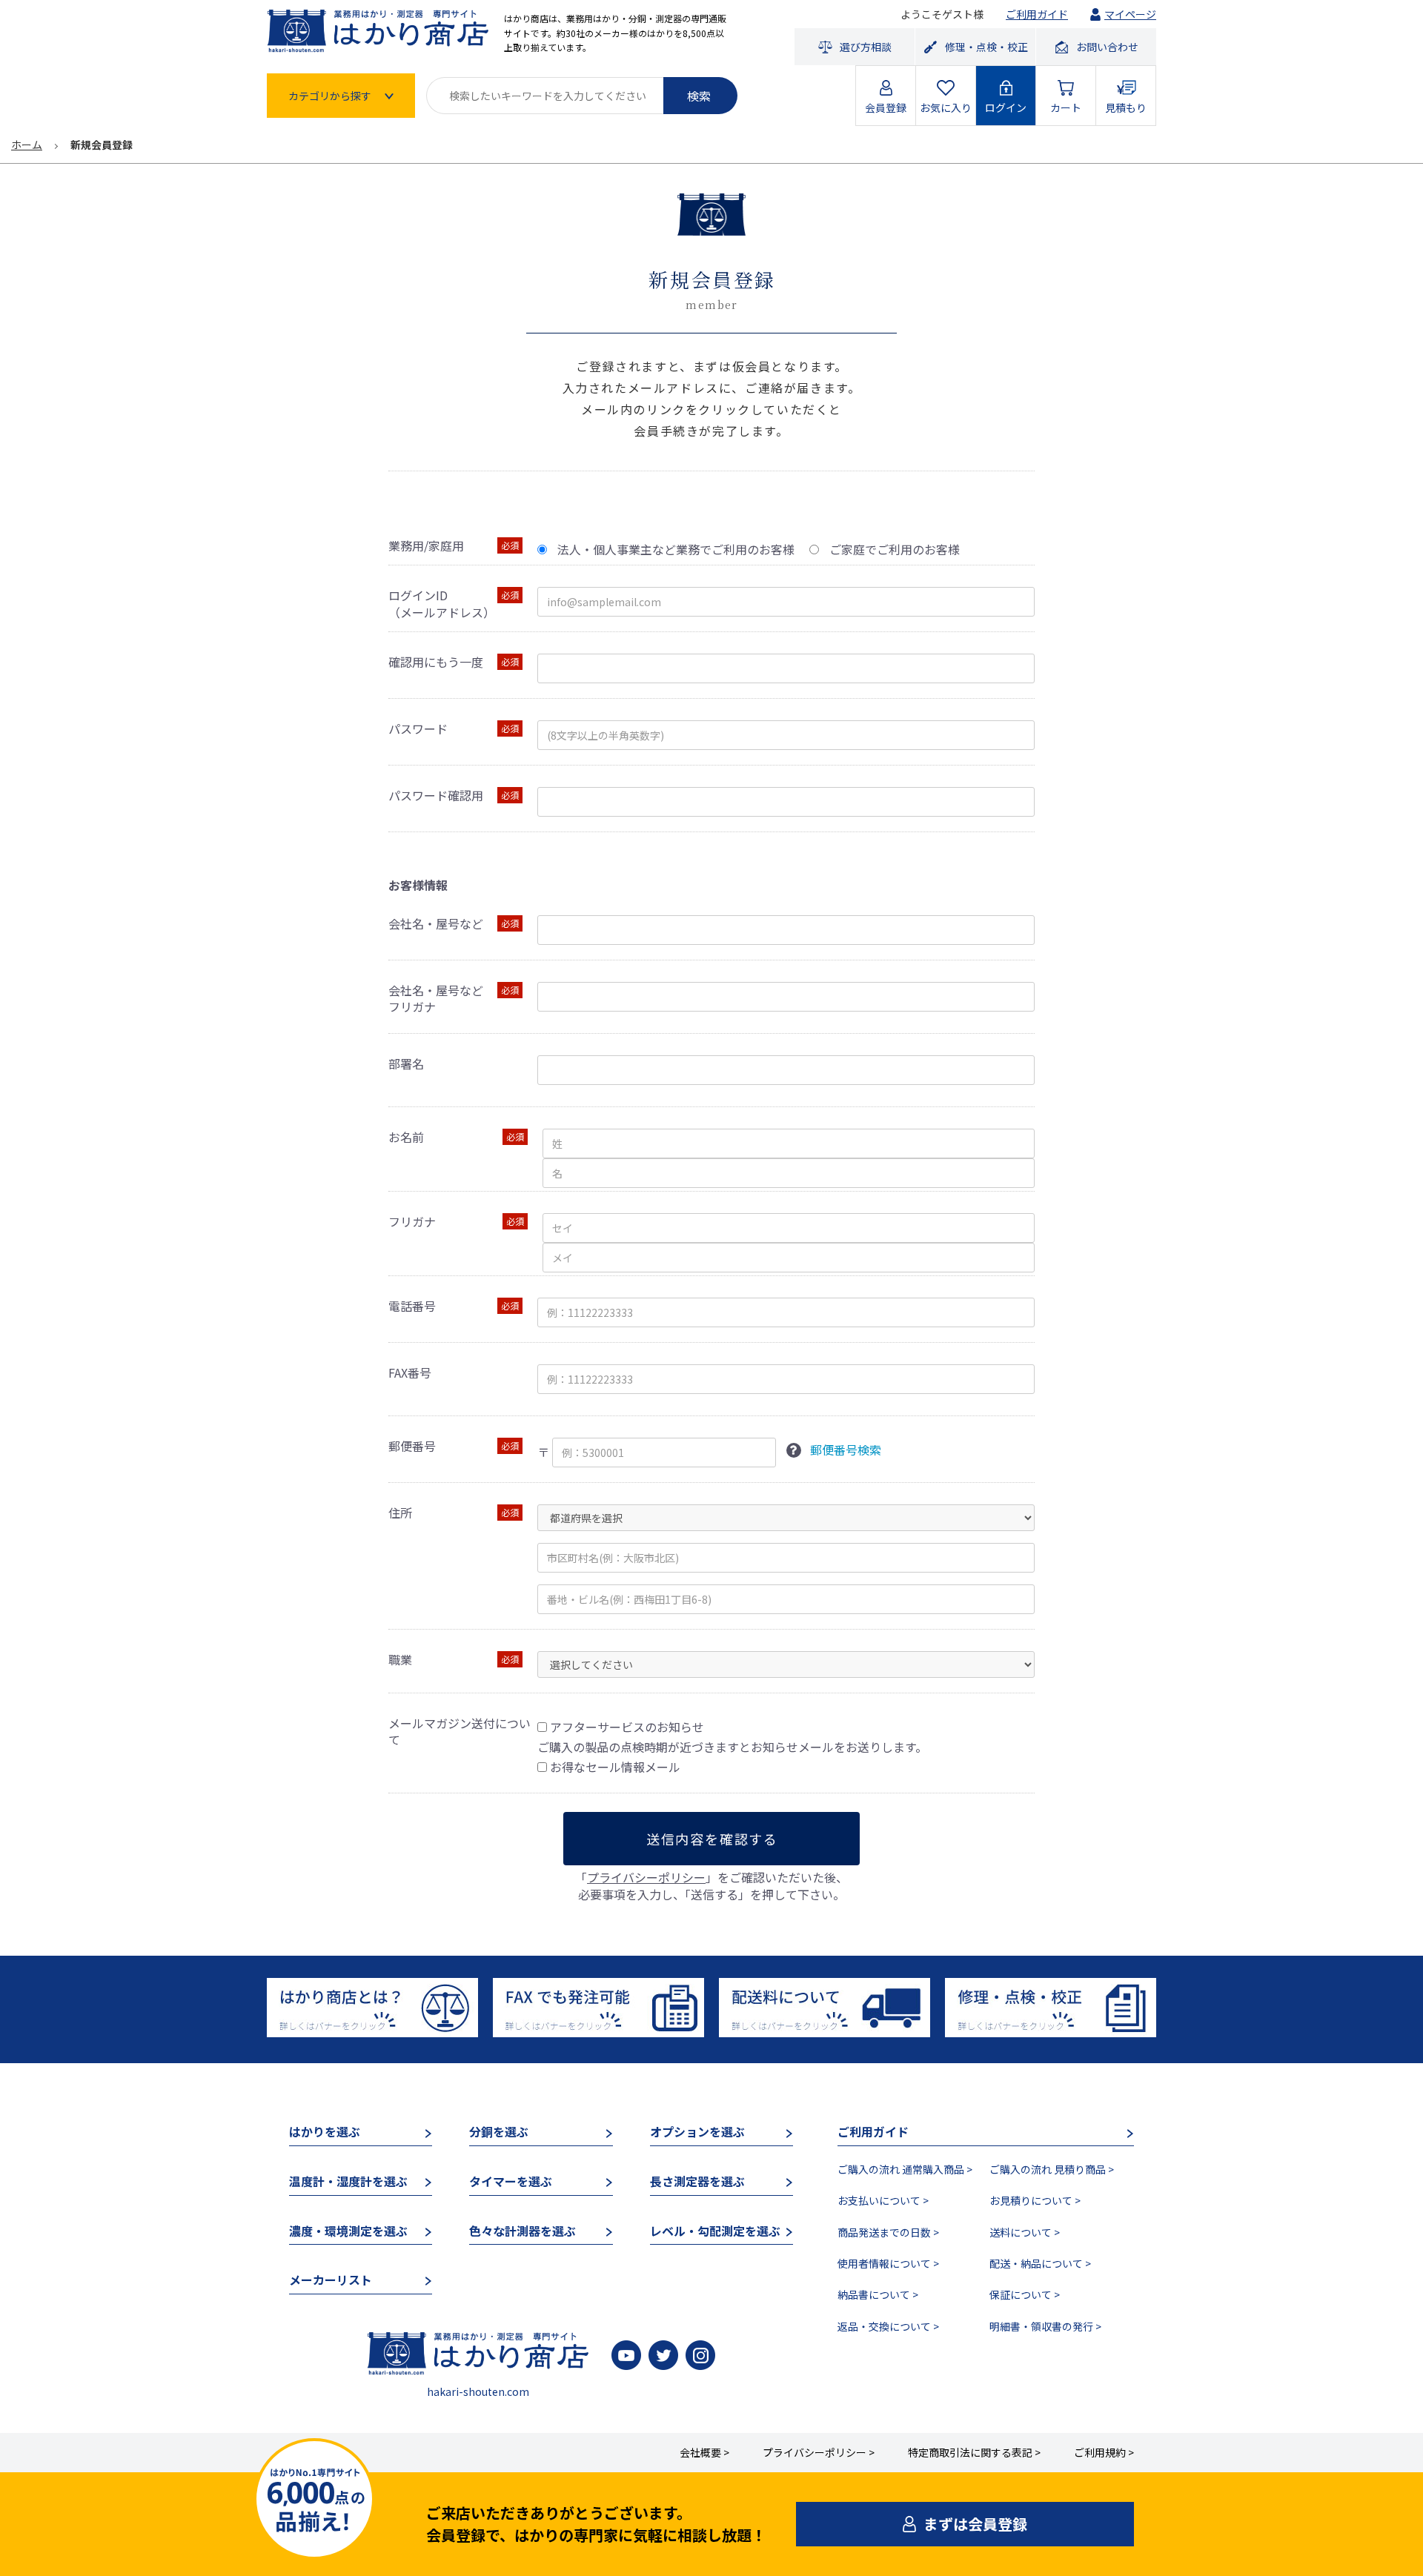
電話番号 (412, 1306)
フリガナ (412, 1221)
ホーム (27, 145)
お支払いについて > (883, 2200)
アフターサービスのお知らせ (627, 1727)
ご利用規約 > (1104, 2452)
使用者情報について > (888, 2263)
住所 (400, 1513)
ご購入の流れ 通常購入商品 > (905, 2169)
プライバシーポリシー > (819, 2452)
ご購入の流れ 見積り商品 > (1052, 2169)
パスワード (418, 728)
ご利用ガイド (1037, 14)
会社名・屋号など (436, 923)
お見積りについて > (1035, 2200)
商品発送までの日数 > (888, 2232)
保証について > (1025, 2294)
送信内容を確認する (712, 1839)
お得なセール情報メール (615, 1767)
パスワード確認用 (436, 795)
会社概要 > (704, 2452)
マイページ (1130, 14)
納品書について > (878, 2294)
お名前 (406, 1137)
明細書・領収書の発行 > (1045, 2326)
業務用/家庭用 (426, 545)
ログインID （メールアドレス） (442, 604)
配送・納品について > (1040, 2263)
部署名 (406, 1063)
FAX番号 (410, 1372)
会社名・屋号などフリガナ (436, 999)
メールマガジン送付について (460, 1732)
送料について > (1025, 2232)
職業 (400, 1659)
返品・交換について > (888, 2326)
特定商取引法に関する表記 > (974, 2452)
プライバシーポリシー (646, 1877)
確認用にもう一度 (436, 662)
